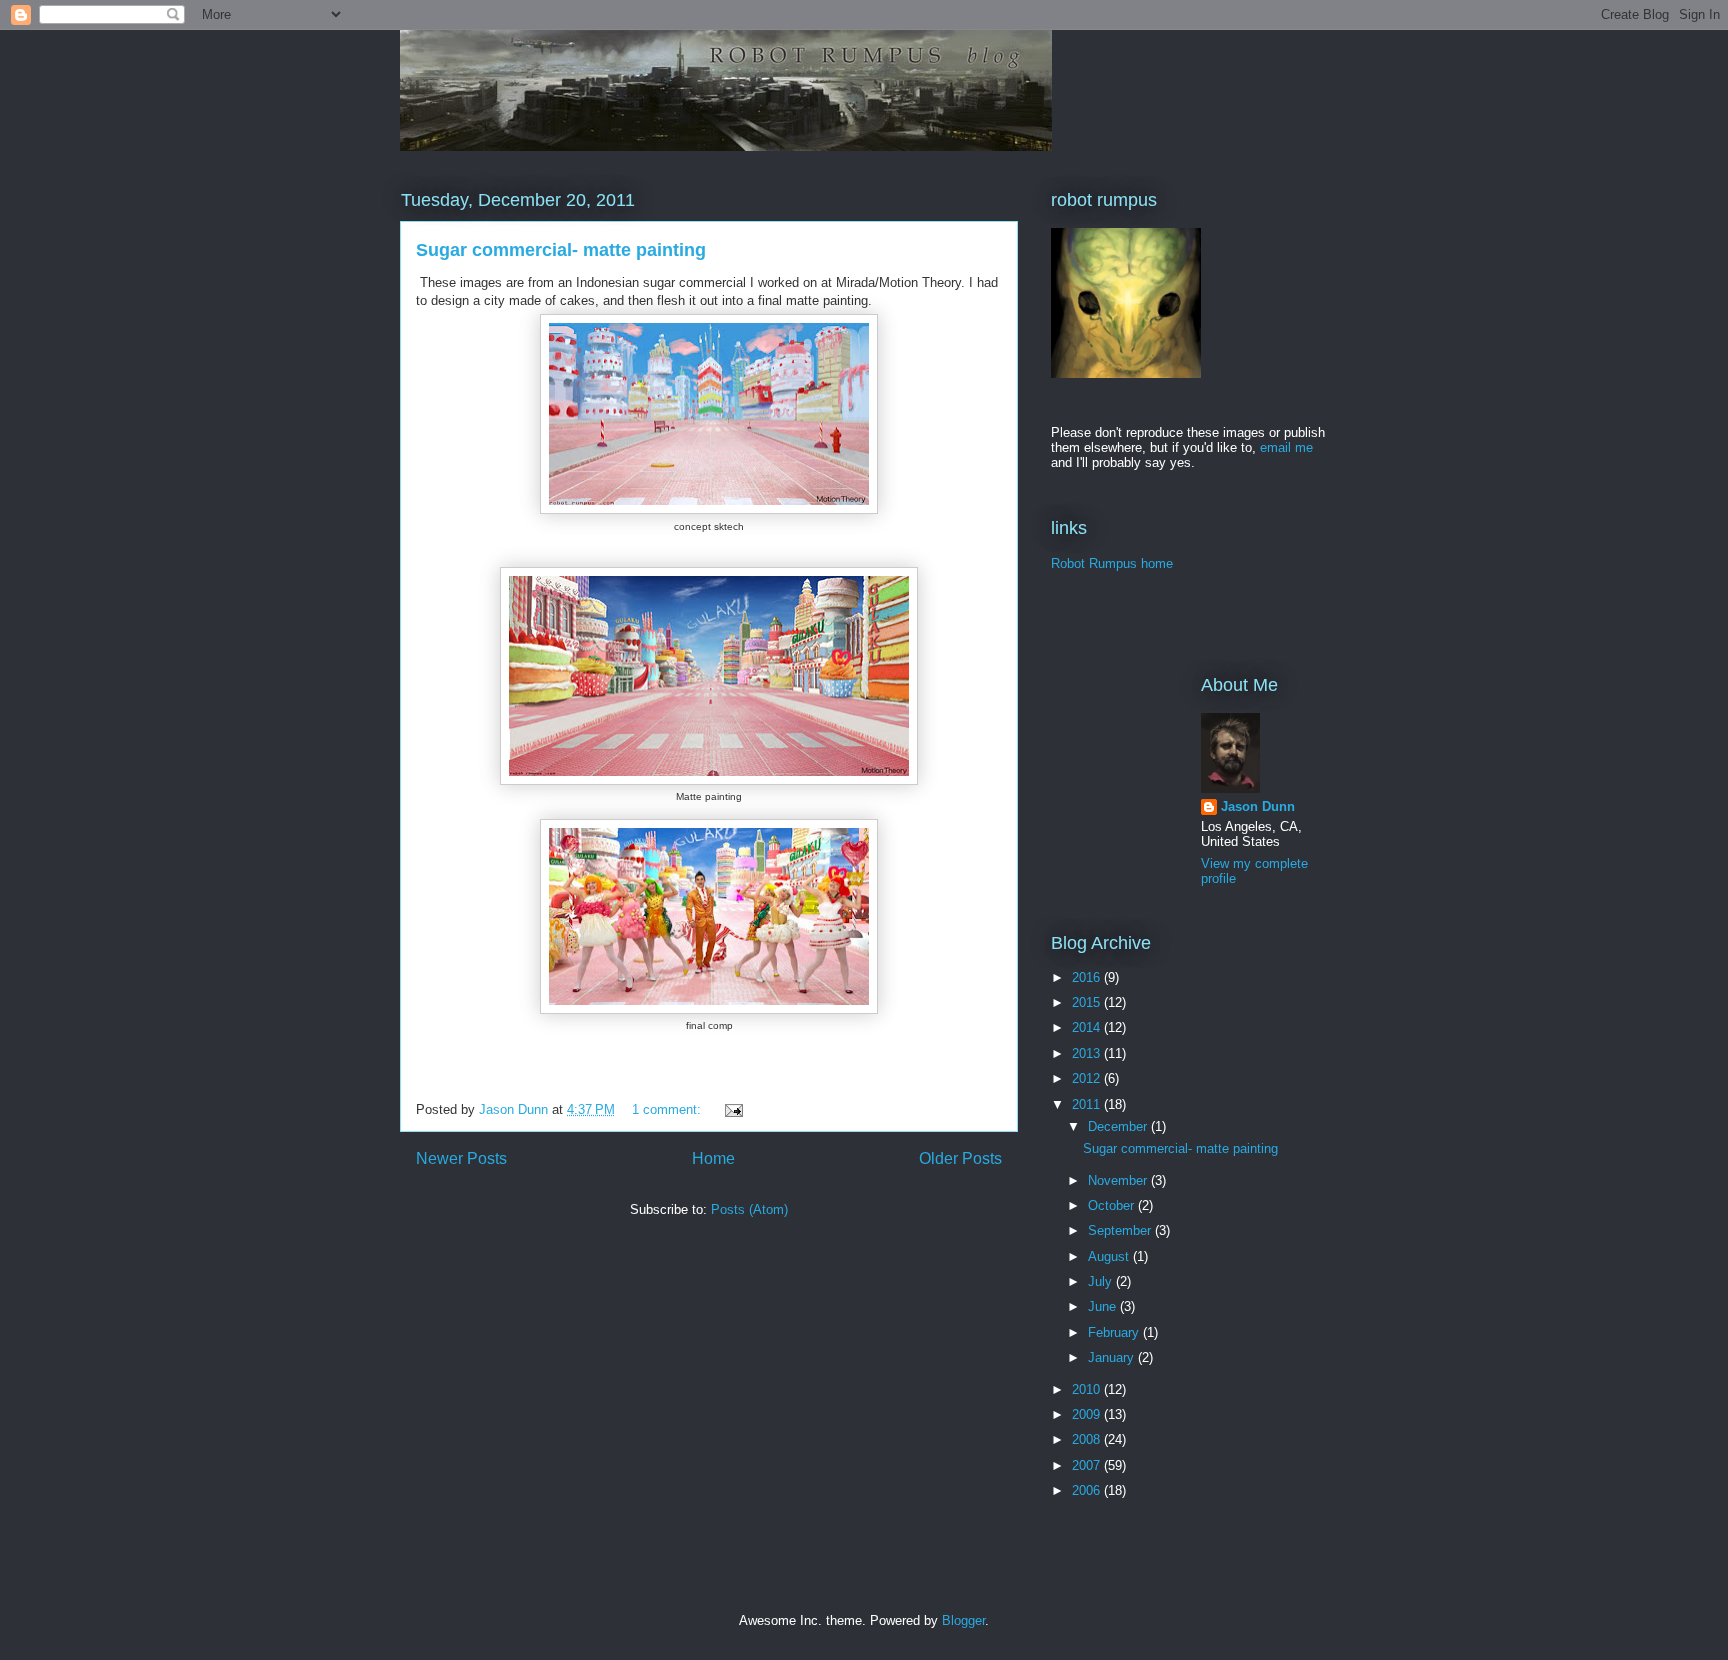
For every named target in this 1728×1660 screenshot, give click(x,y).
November (1119, 1180)
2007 (1088, 1465)
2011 (1088, 1104)
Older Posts (960, 1158)
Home (713, 1158)
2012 (1088, 1078)
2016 (1088, 977)
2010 (1088, 1389)
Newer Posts (461, 1158)
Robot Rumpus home (1112, 563)
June (1104, 1306)
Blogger (963, 1620)
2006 (1088, 1490)
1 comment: (668, 1109)
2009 (1088, 1414)
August (1110, 1256)
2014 (1088, 1027)
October (1113, 1205)
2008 (1088, 1439)
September (1121, 1230)
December (1119, 1126)
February (1115, 1332)
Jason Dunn (1258, 806)
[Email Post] (732, 1109)
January (1113, 1357)
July (1102, 1281)
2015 (1088, 1002)
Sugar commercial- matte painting (561, 250)
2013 (1088, 1053)
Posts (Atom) (749, 1209)
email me (1286, 447)
